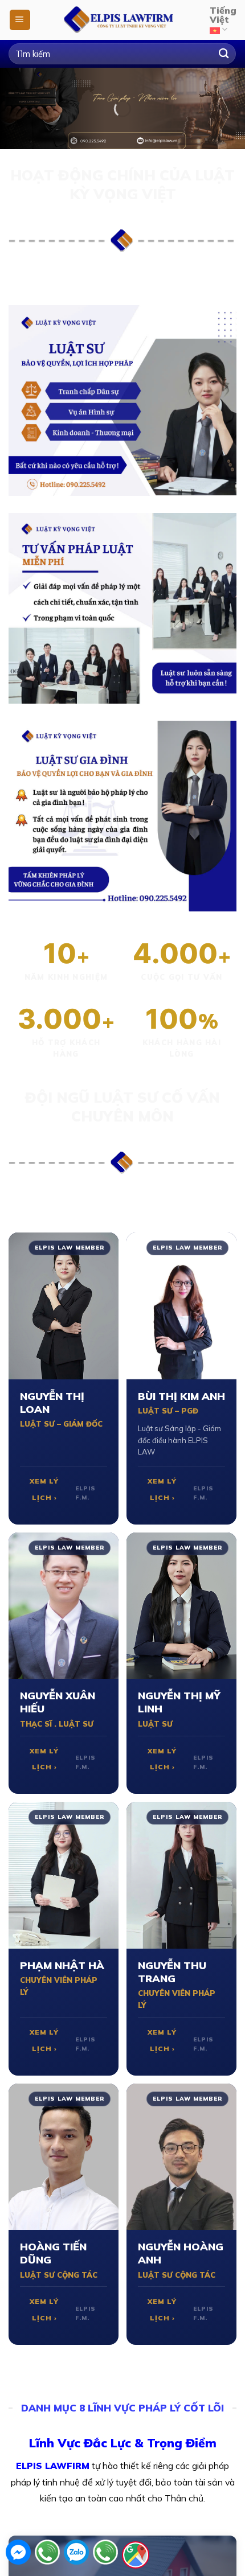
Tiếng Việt (223, 15)
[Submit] (224, 54)
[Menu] (20, 20)
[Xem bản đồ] (136, 2555)
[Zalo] (76, 2555)
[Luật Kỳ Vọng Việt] (121, 20)
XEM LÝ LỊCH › (44, 1489)
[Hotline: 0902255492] (47, 2555)
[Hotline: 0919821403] (105, 2555)
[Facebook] (18, 2555)
